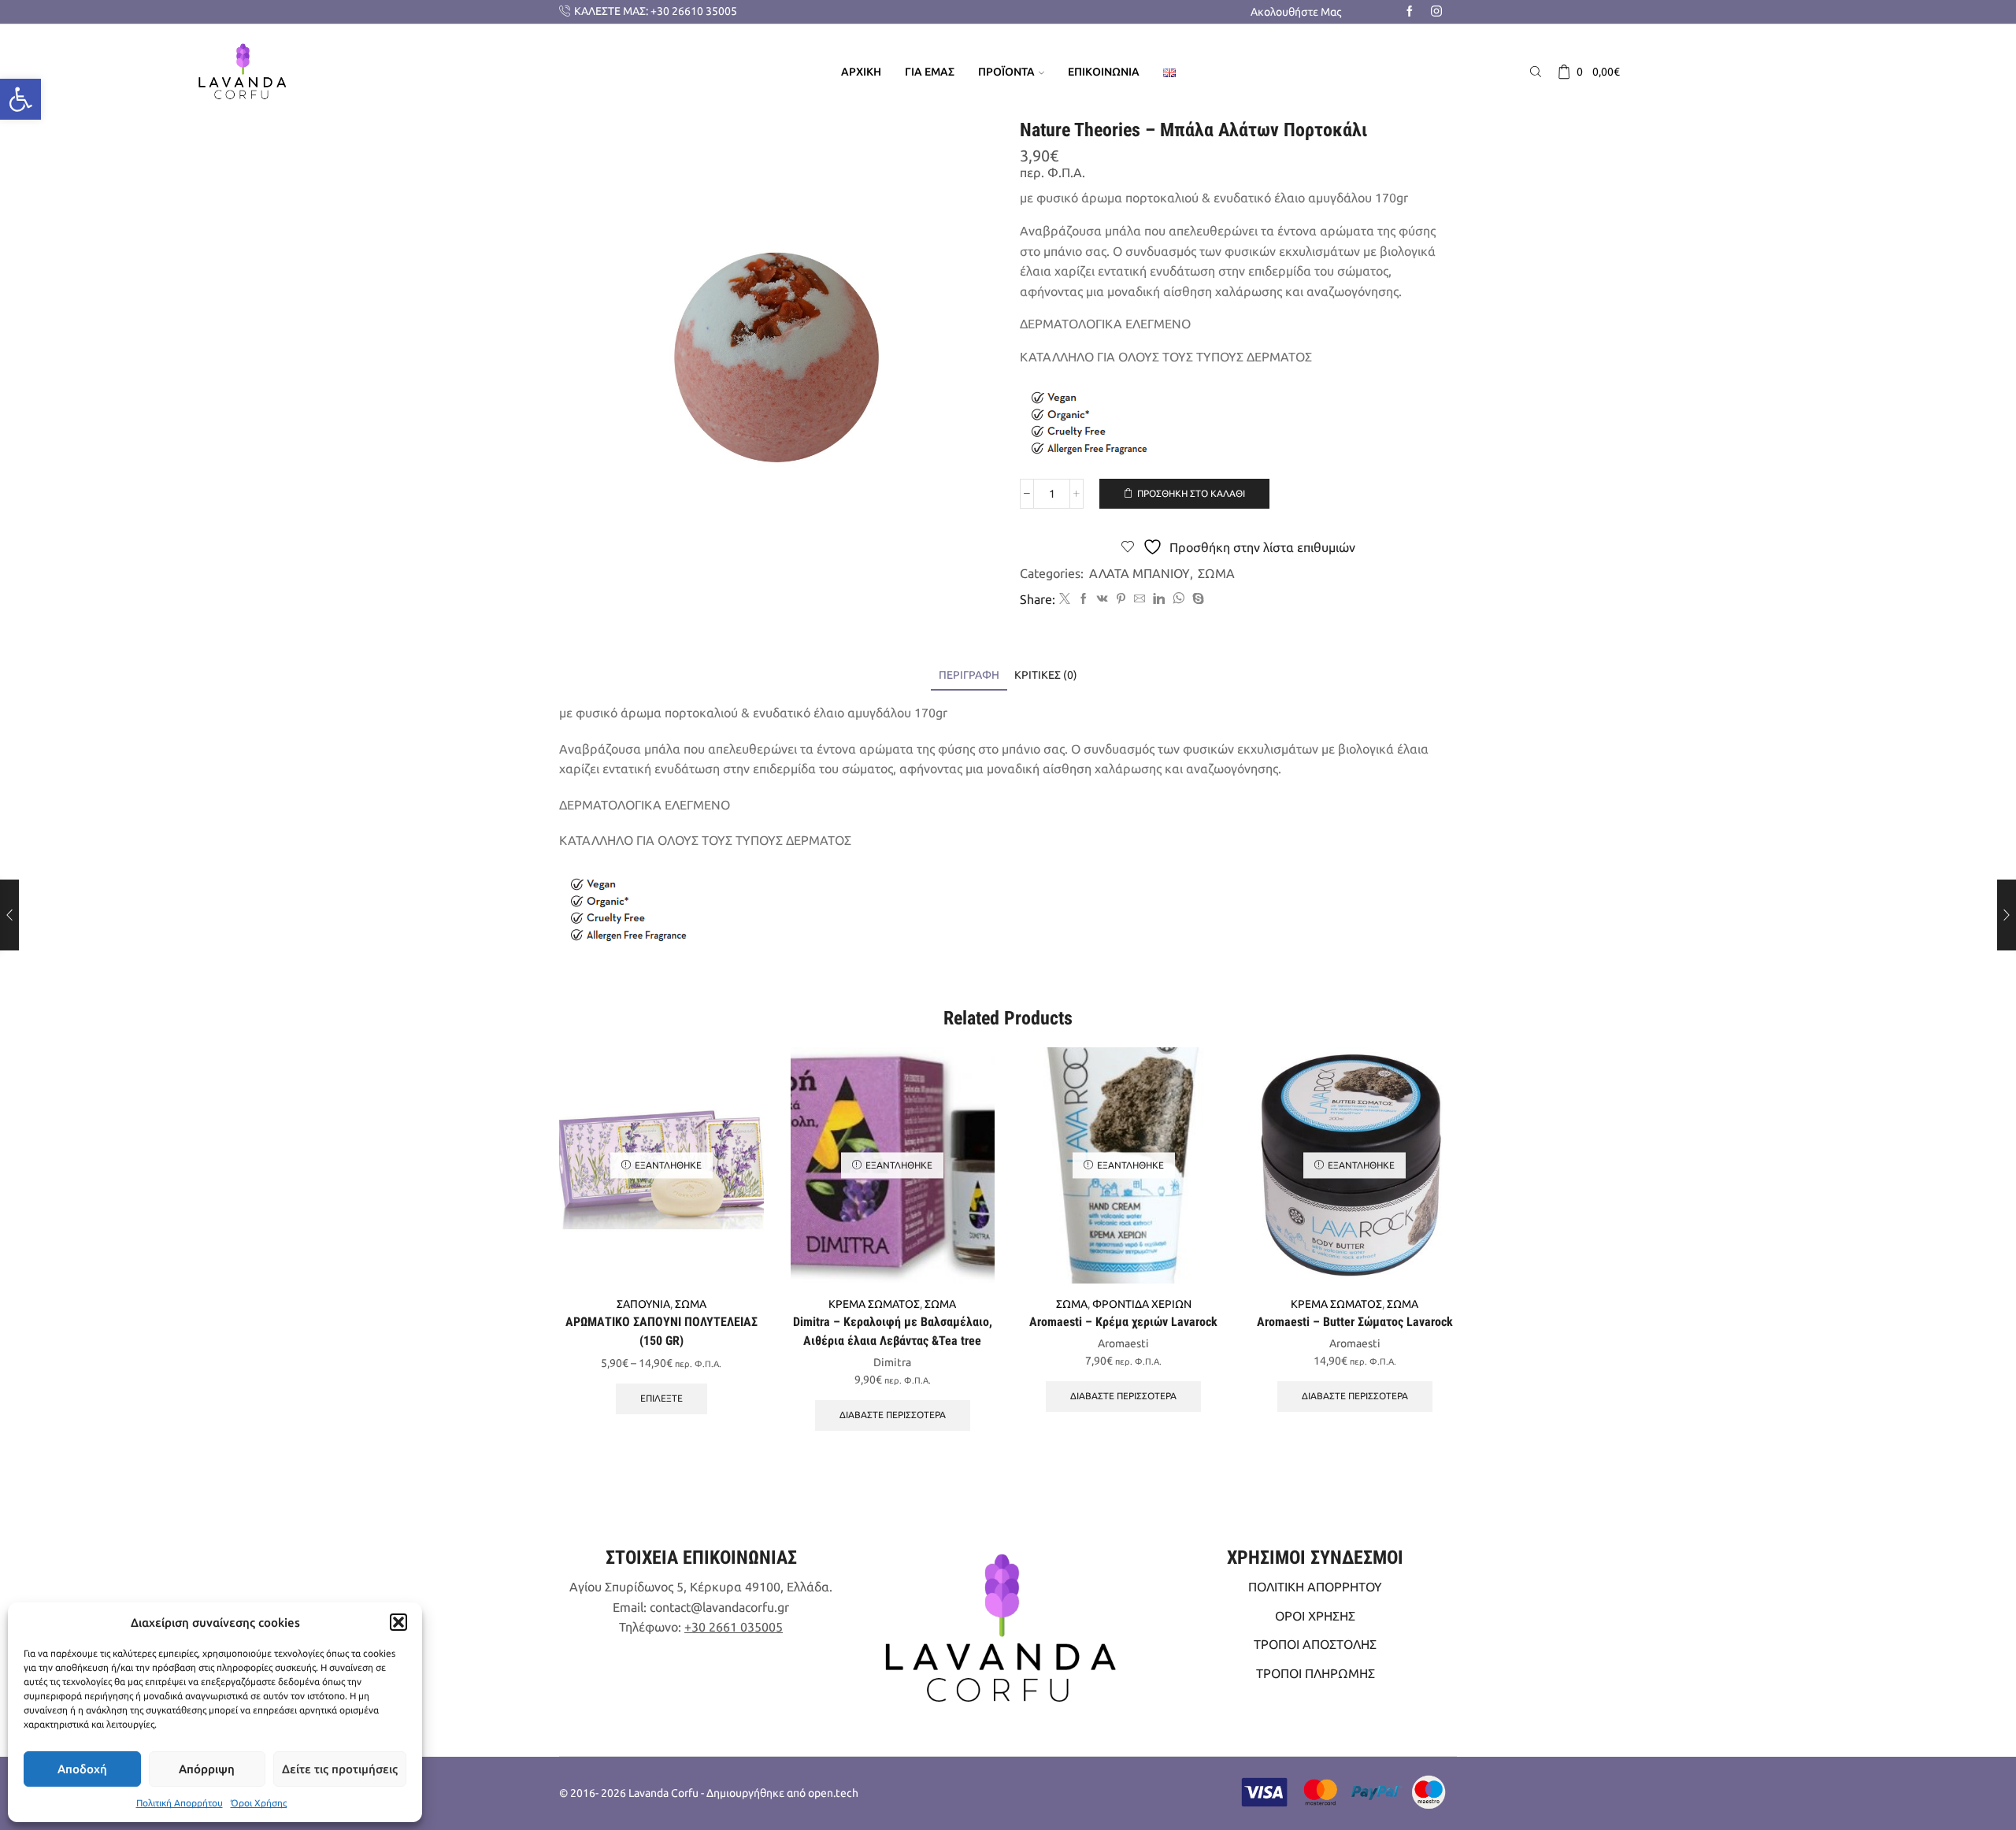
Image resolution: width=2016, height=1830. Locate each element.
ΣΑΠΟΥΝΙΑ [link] (643, 1304)
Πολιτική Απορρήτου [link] (180, 1803)
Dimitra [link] (892, 1362)
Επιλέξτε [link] (661, 1398)
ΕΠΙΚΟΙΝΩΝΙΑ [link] (1104, 72)
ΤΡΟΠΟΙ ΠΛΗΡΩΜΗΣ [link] (1316, 1673)
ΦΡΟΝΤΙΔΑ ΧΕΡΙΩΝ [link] (1142, 1304)
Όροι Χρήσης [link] (259, 1803)
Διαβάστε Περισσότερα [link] (893, 1415)
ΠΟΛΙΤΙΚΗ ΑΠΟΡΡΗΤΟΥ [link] (1315, 1587)
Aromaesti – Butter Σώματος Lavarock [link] (1355, 1322)
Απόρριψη (207, 1769)
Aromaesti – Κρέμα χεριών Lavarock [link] (1123, 1322)
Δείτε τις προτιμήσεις (340, 1769)
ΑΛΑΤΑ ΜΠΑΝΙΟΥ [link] (1140, 573)
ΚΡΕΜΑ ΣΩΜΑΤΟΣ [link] (874, 1304)
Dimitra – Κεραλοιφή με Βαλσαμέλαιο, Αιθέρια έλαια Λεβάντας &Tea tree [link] (893, 1331)
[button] (398, 1622)
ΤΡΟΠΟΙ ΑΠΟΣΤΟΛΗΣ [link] (1315, 1644)
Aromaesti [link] (1123, 1343)
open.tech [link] (833, 1793)
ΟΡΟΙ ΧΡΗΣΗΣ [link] (1315, 1616)
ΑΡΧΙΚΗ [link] (861, 72)
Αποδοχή (82, 1769)
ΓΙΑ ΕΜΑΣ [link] (930, 72)
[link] (20, 99)
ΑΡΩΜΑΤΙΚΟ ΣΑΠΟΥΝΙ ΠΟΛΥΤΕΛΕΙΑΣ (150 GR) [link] (661, 1331)
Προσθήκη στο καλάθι (1191, 493)
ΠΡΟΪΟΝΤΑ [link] (1006, 72)
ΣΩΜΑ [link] (1216, 573)
